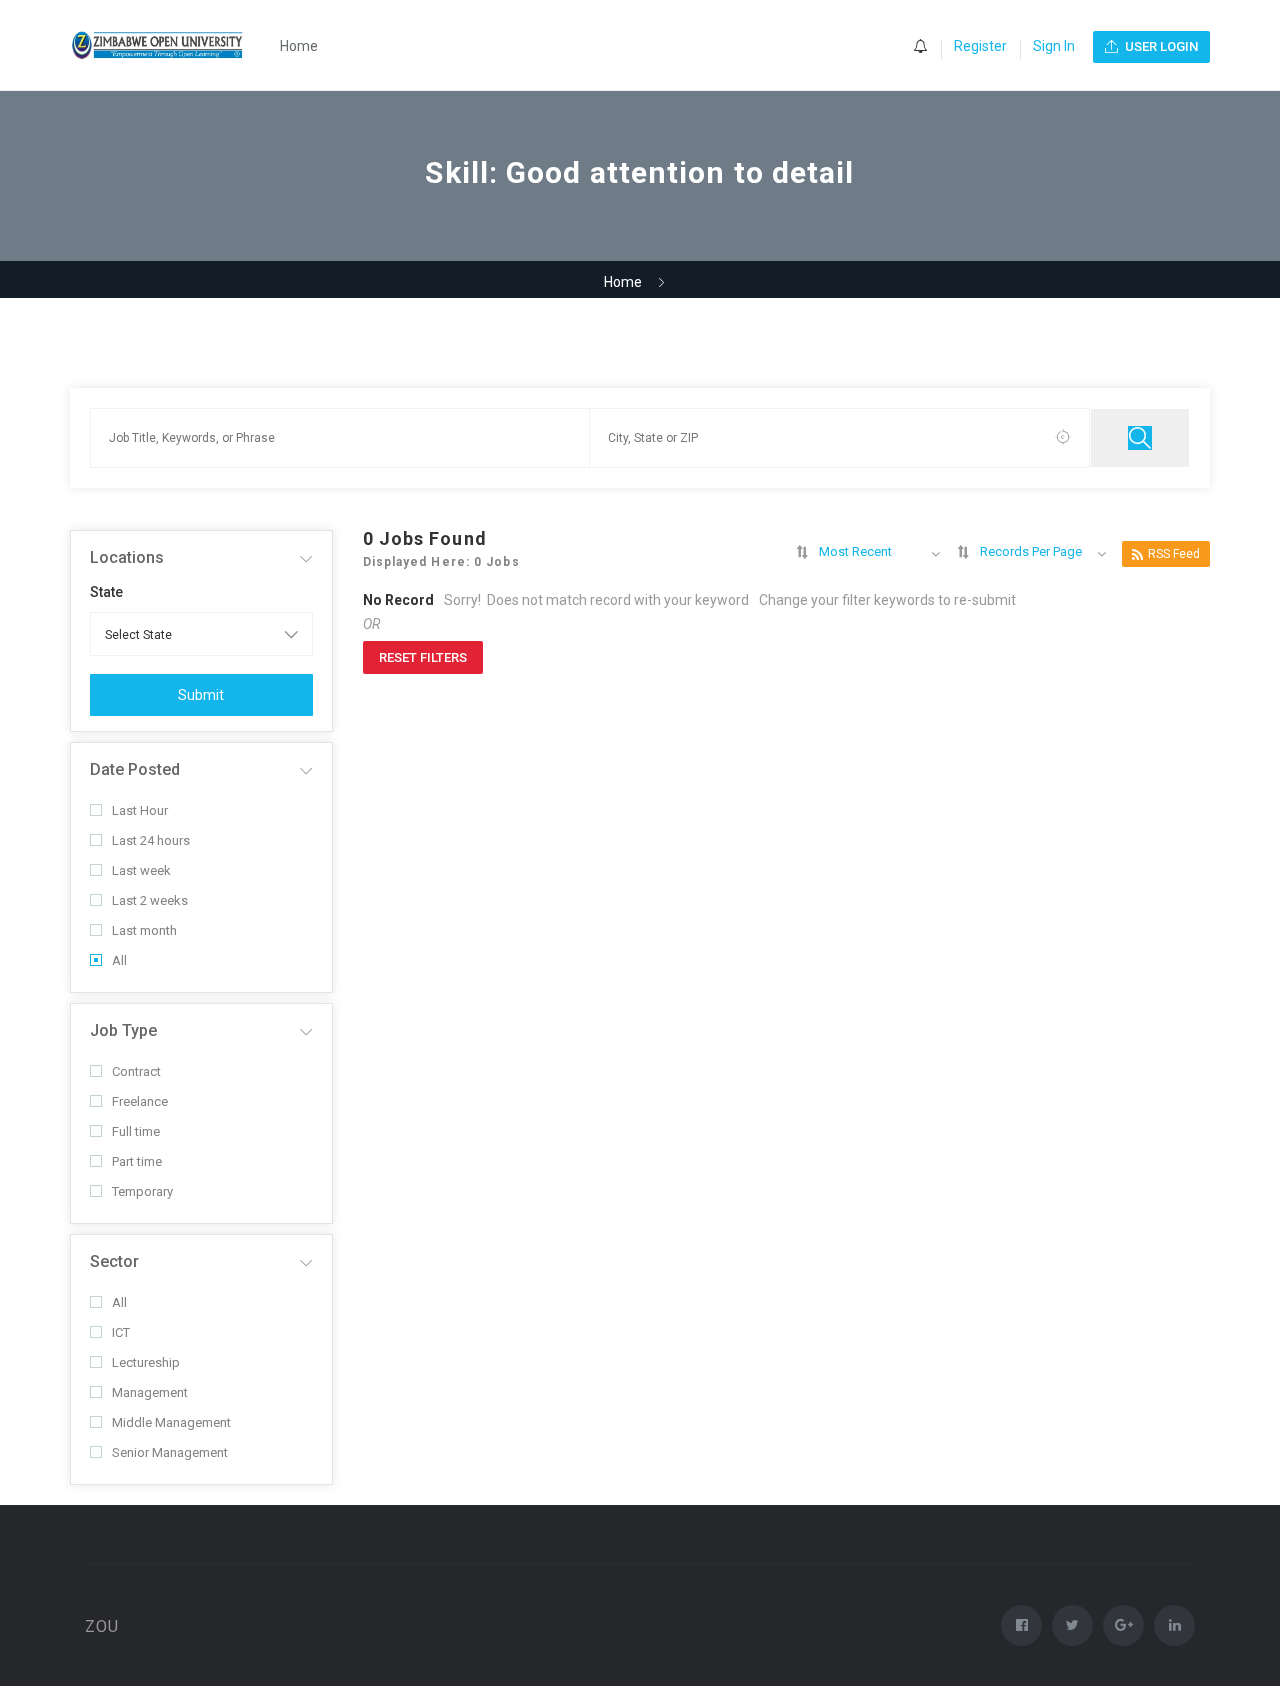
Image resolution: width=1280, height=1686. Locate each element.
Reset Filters (423, 657)
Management (150, 1392)
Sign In (1054, 46)
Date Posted (135, 769)
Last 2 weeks (150, 900)
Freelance (140, 1101)
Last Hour (140, 810)
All (119, 960)
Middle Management (171, 1422)
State (106, 592)
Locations (127, 557)
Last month (144, 930)
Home (299, 46)
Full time (136, 1131)
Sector (114, 1261)
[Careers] (168, 45)
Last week (141, 870)
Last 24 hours (151, 840)
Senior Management (170, 1452)
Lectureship (146, 1362)
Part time (137, 1161)
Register (980, 46)
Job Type (123, 1030)
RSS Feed (1174, 554)
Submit (201, 695)
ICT (121, 1332)
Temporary (142, 1191)
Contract (136, 1071)
